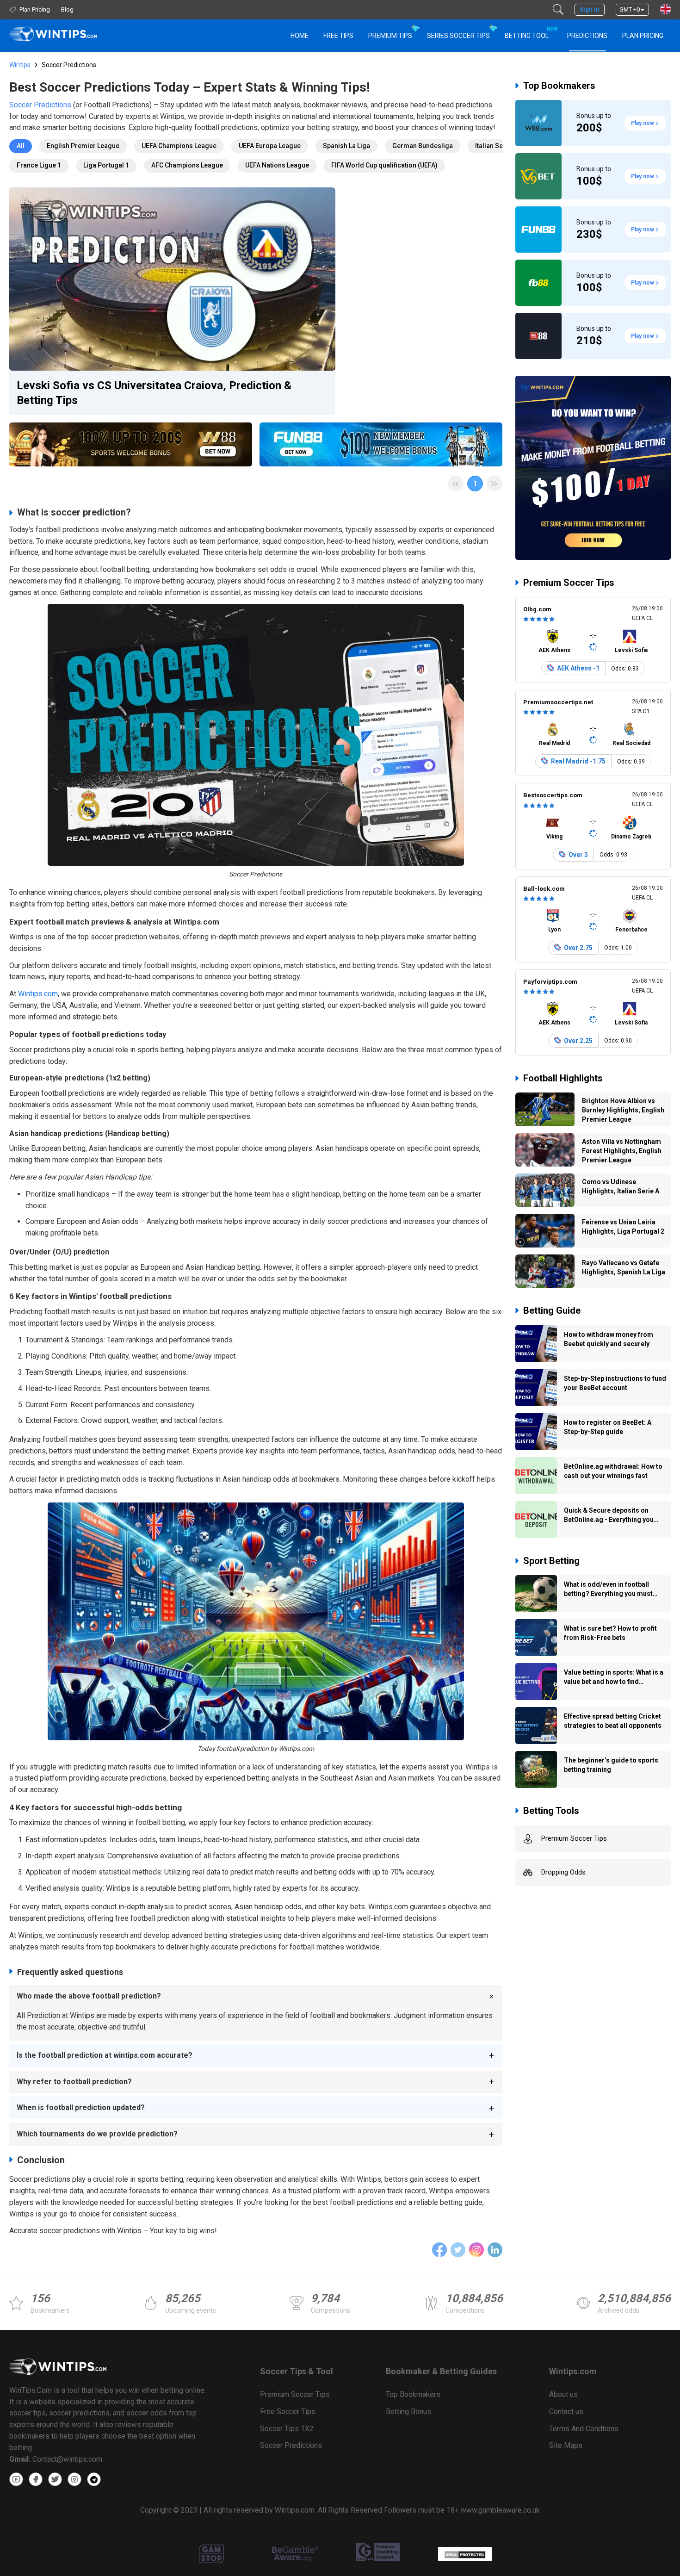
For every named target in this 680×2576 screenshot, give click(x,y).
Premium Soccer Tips (569, 583)
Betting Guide (552, 1310)
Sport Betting (551, 1561)
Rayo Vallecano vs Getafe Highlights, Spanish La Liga (624, 1267)
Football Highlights (563, 1078)
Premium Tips (390, 36)
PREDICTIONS (587, 36)
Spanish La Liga (346, 146)
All (21, 146)
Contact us (566, 2412)
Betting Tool (530, 33)
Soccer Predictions (40, 105)
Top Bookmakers (559, 86)
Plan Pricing (643, 36)
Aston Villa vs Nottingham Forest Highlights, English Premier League (622, 1151)
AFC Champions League (187, 165)
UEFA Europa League (270, 146)
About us (563, 2394)
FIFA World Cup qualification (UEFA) (384, 165)
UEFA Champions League (179, 146)
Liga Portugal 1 (106, 165)
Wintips (20, 65)
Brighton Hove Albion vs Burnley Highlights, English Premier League (623, 1110)
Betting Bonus (408, 2412)
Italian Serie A (496, 146)
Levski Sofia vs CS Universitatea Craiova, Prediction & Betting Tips (154, 393)
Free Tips (338, 36)
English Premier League (83, 146)
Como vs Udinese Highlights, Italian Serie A (621, 1186)
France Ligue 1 (39, 165)
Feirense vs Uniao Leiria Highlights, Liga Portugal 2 (623, 1227)
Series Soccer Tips (458, 36)
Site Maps (566, 2445)
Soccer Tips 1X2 (287, 2429)
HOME (300, 36)
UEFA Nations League (277, 165)
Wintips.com (38, 994)
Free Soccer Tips (288, 2412)
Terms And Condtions (584, 2429)
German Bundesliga (423, 146)
